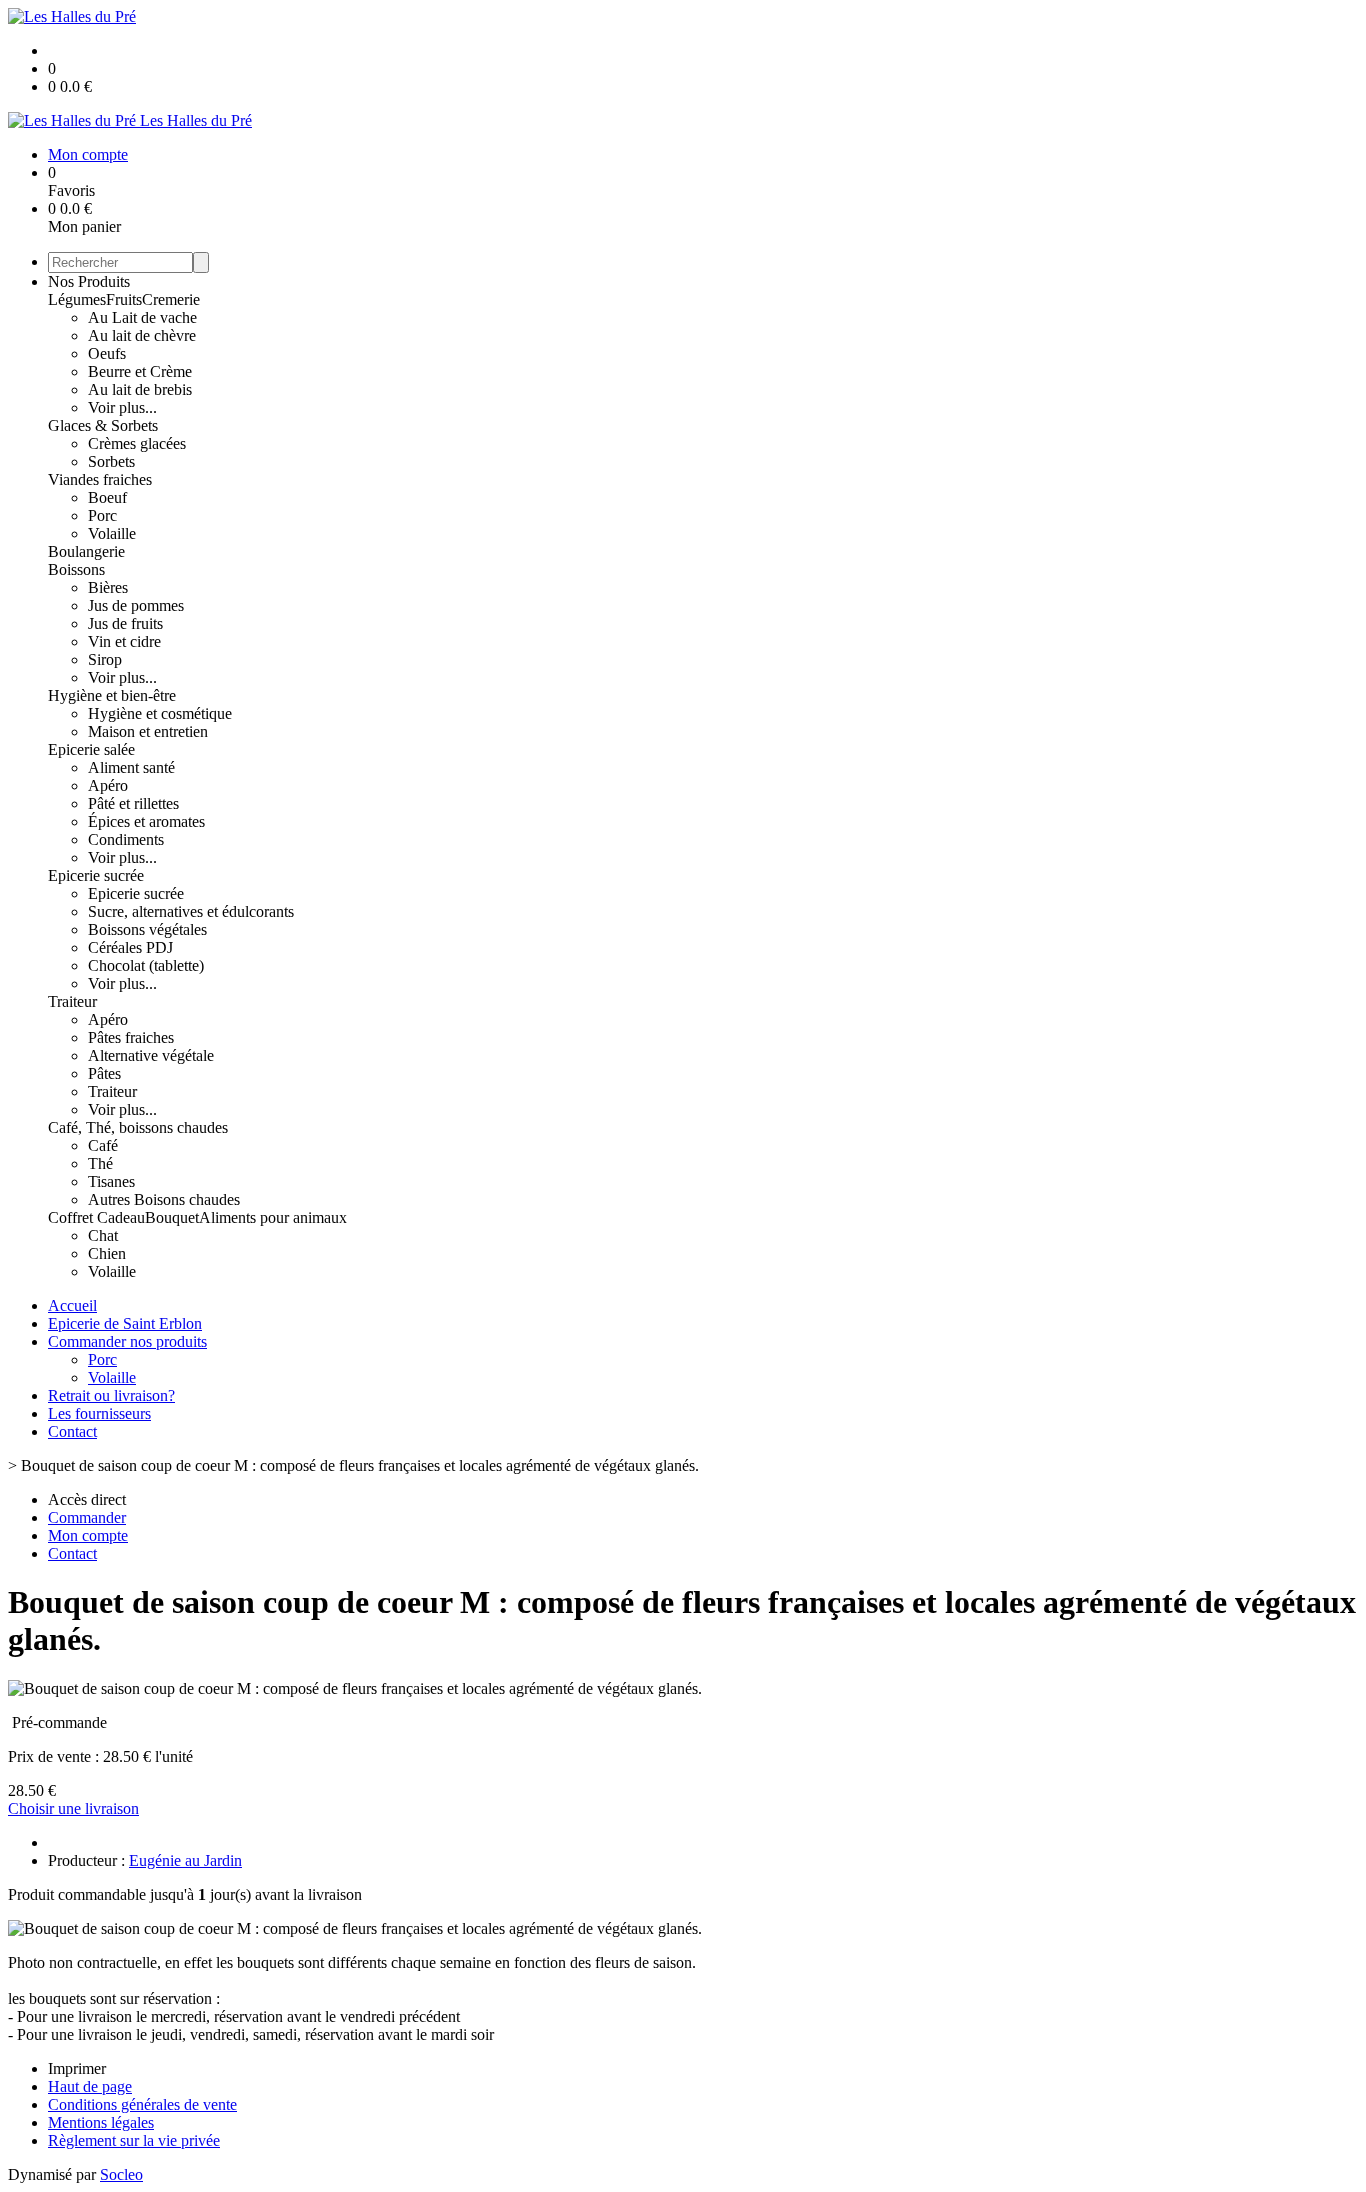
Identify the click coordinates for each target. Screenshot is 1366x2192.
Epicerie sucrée (96, 875)
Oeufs (107, 353)
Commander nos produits (127, 1341)
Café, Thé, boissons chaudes (138, 1127)
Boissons (76, 569)
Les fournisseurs (99, 1413)
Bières (108, 587)
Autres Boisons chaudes (164, 1199)
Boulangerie (86, 551)
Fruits (124, 299)
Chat (103, 1235)
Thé (100, 1163)
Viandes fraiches (100, 479)
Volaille (112, 533)
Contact (72, 1431)
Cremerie (171, 299)
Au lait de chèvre (142, 335)
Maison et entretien (148, 731)
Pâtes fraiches (131, 1037)
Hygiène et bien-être (112, 695)
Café (103, 1145)
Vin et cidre (124, 641)
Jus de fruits (125, 623)
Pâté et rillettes (133, 803)
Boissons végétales (147, 929)
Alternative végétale (151, 1055)
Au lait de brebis (140, 389)
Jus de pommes (136, 605)
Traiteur (72, 1001)
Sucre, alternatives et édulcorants (191, 911)
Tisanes (111, 1181)
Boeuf (107, 497)
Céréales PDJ (130, 947)
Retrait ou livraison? (111, 1395)
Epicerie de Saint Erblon (125, 1323)
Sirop (105, 659)
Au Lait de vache (142, 317)
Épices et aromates (146, 821)
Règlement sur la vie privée (134, 2140)
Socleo (121, 2174)
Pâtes (104, 1073)
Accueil (72, 1305)
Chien (107, 1253)
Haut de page (90, 2086)
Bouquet (172, 1217)
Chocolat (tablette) (146, 965)
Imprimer (77, 2068)
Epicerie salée (91, 749)
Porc (102, 515)
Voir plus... (122, 407)
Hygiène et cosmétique (160, 713)
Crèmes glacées (137, 443)
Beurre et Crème (140, 371)
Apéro (108, 785)
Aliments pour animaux (273, 1217)
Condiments (126, 839)
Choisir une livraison (73, 1808)
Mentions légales (101, 2122)
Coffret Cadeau (96, 1217)
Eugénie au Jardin (185, 1860)
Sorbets (111, 461)
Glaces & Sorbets (103, 425)
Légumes (77, 299)
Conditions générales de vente (142, 2104)
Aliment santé (131, 767)
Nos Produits (89, 281)
